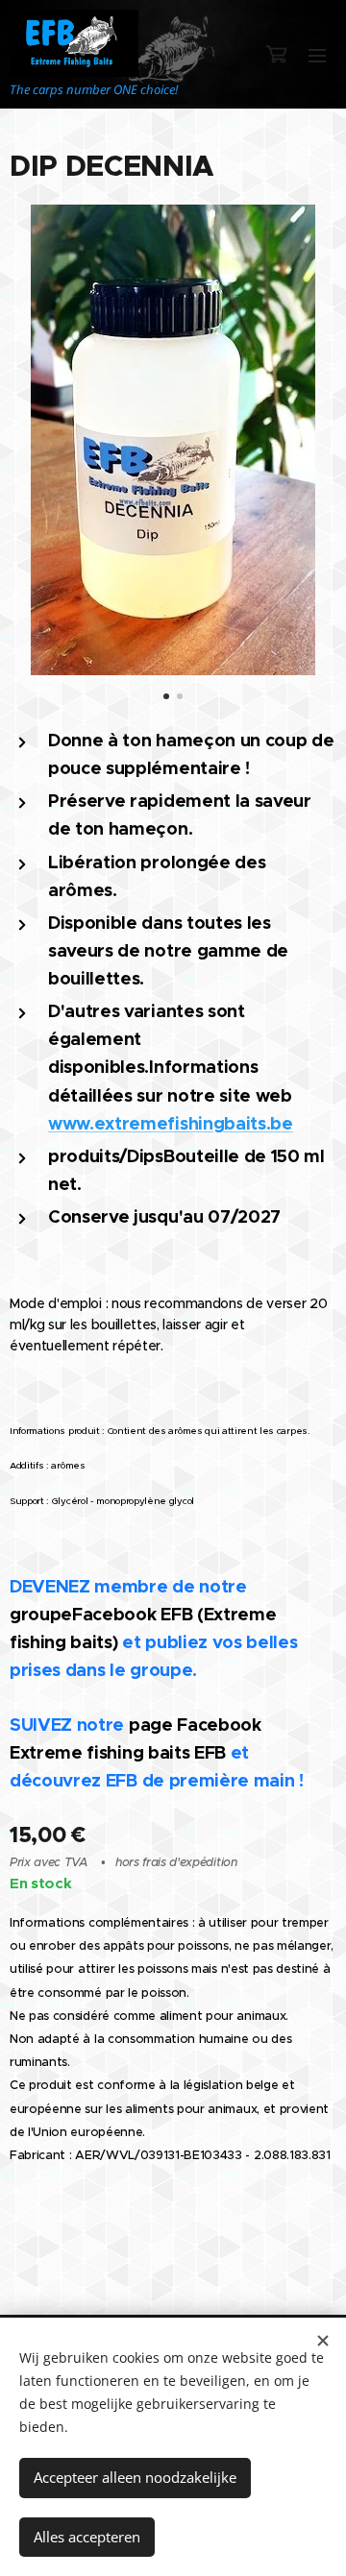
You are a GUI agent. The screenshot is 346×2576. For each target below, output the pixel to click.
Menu (317, 55)
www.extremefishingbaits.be (171, 1123)
